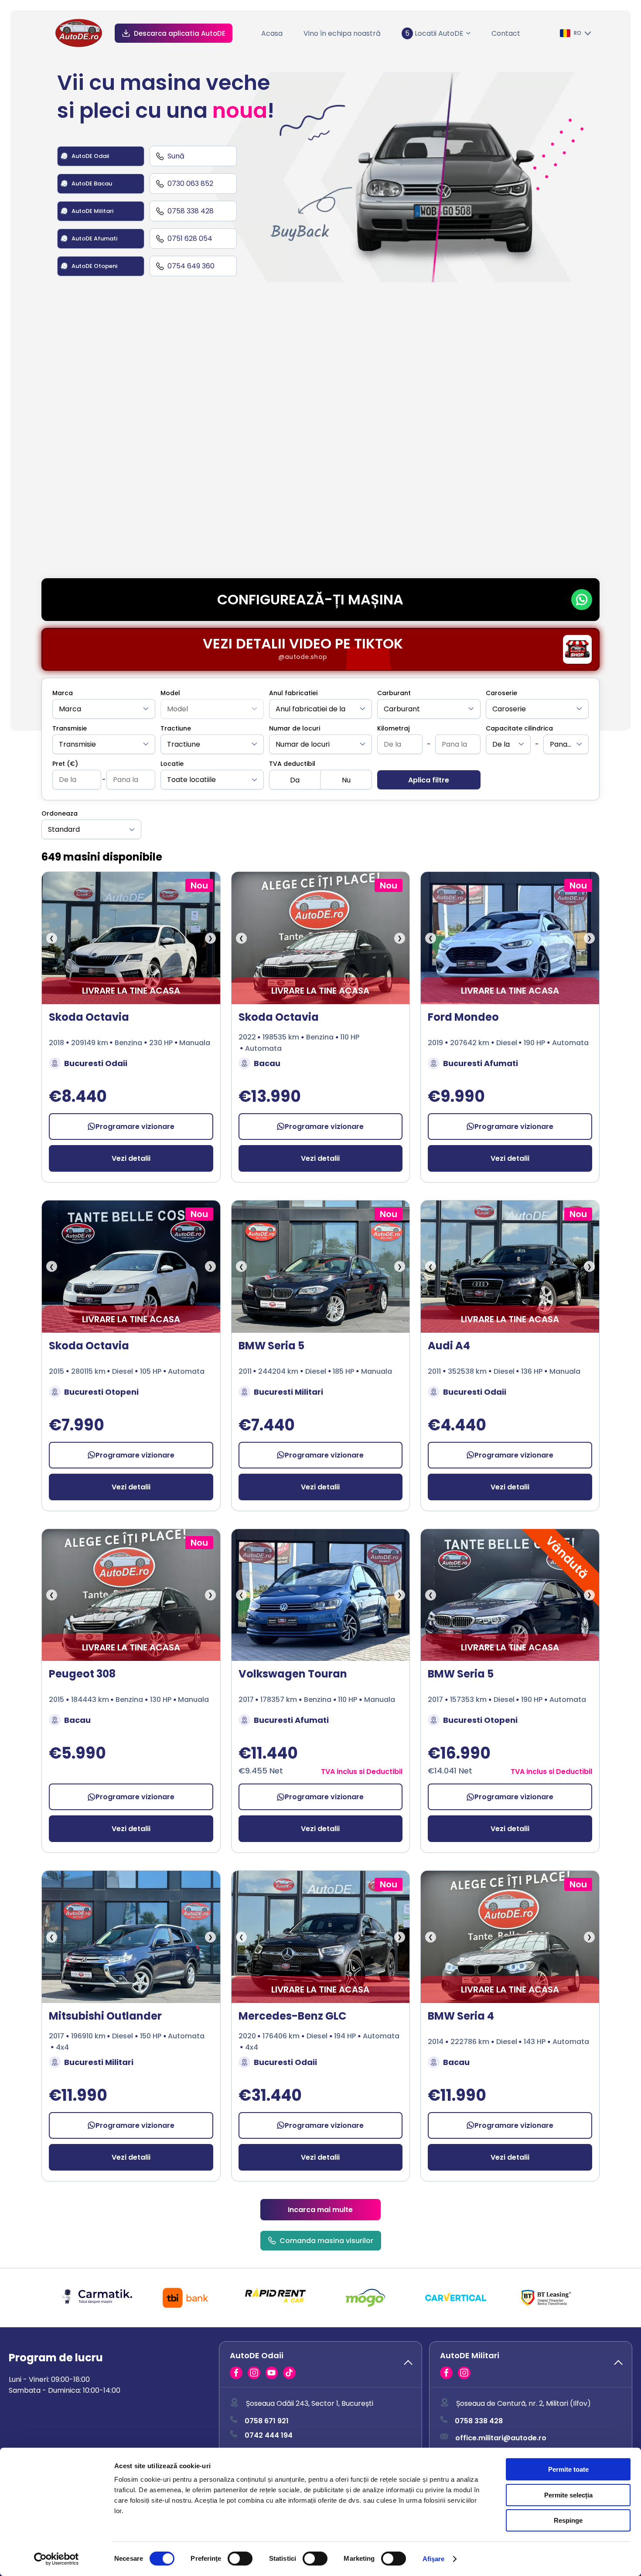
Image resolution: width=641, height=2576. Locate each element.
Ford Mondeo (463, 1017)
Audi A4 (449, 1346)
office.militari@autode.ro (501, 2438)
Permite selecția (568, 2495)
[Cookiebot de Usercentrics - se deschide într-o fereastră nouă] (56, 2559)
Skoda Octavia (89, 1017)
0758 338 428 (479, 2421)
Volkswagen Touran (293, 1674)
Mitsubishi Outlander (105, 2016)
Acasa (272, 33)
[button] (320, 2364)
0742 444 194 (269, 2435)
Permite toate (568, 2469)
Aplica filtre (429, 780)
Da (295, 780)
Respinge (568, 2520)
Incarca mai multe (320, 2210)
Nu (346, 780)
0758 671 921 (267, 2421)
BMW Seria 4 (461, 2016)
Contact (506, 33)
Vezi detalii (131, 1158)
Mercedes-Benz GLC (292, 2016)
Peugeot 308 (82, 1674)
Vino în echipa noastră (342, 33)
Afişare (434, 2559)
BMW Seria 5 (271, 1346)
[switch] (240, 2559)
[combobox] (104, 709)
